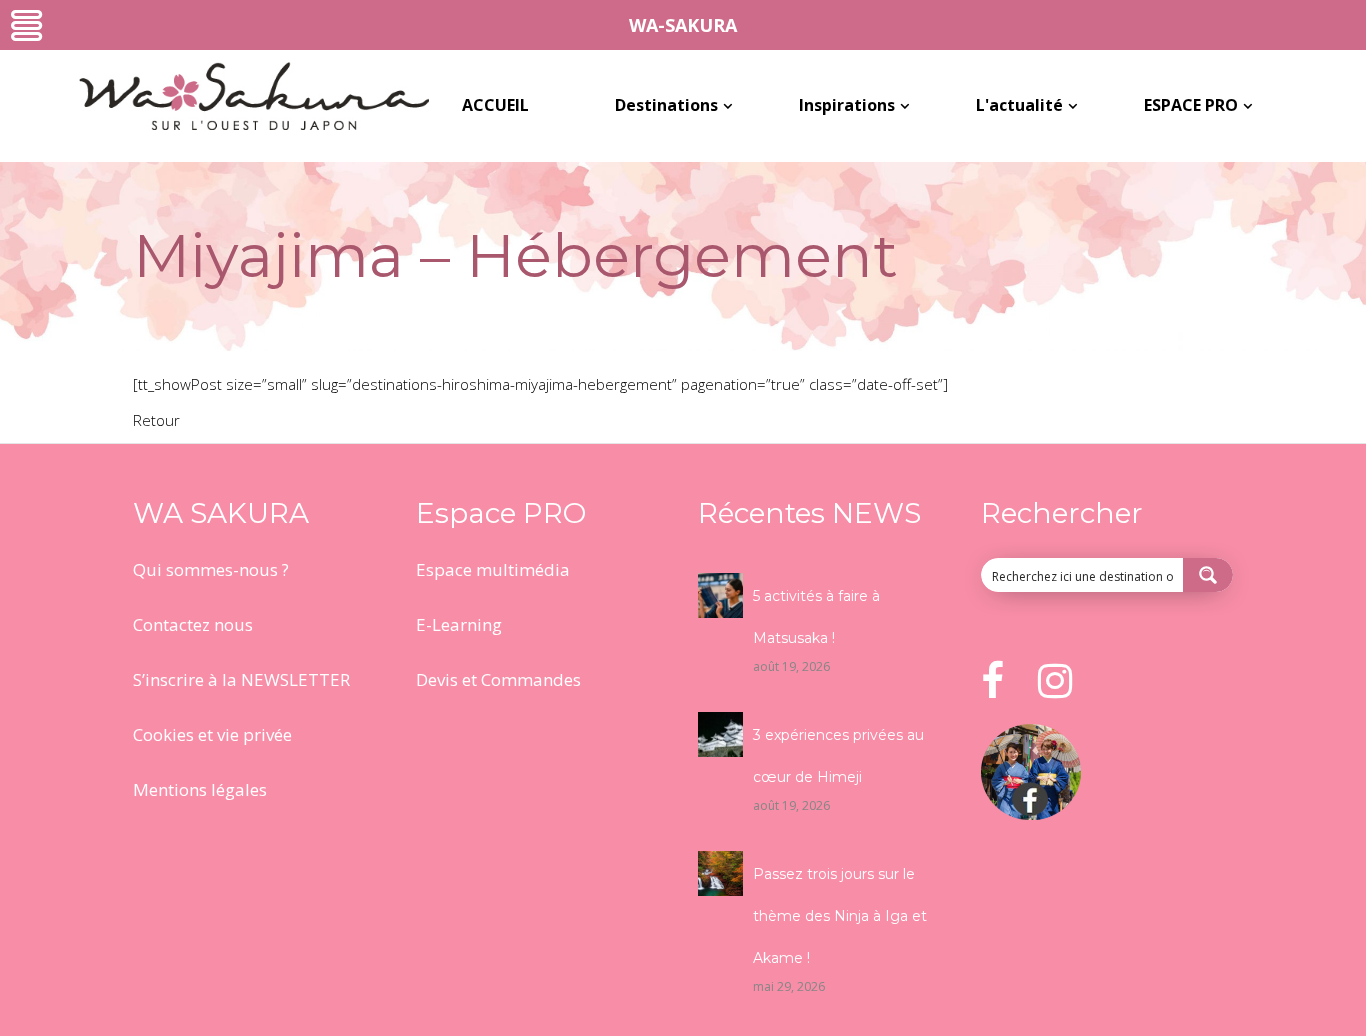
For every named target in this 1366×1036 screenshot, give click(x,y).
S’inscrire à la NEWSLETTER (241, 679)
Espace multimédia (493, 569)
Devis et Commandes (498, 679)
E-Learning (459, 624)
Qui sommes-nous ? (211, 569)
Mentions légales (200, 789)
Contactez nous (193, 624)
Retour (156, 420)
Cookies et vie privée (212, 734)
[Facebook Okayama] (1031, 814)
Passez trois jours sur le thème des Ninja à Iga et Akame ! (840, 916)
